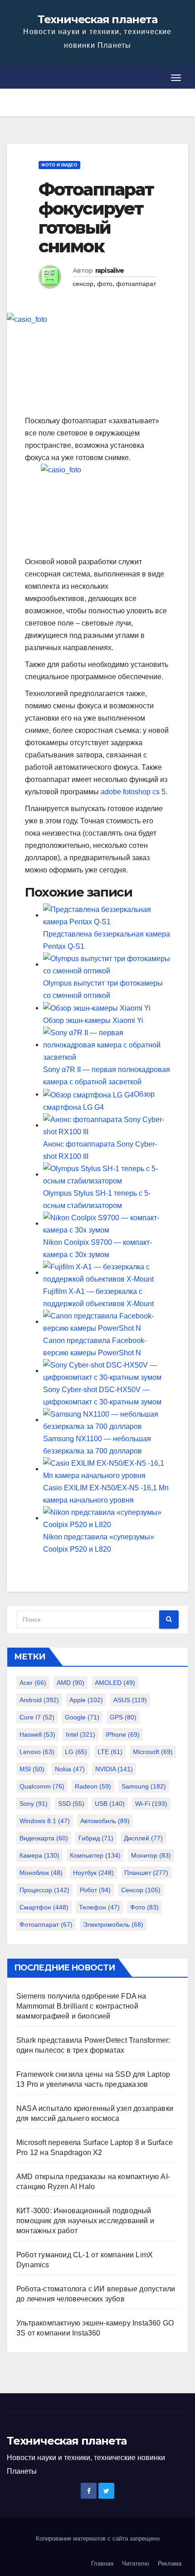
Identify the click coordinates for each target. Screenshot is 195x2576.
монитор (151, 1855)
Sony (34, 1804)
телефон (99, 1907)
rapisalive (110, 271)
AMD (71, 1683)
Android (39, 1700)
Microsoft (153, 1752)
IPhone (123, 1734)
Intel (80, 1734)
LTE (110, 1752)
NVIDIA (114, 1769)
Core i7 (37, 1717)
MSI (32, 1769)
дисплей (143, 1838)
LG (76, 1752)
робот (95, 1890)
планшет (146, 1873)
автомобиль (105, 1821)
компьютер (95, 1855)
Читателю (136, 2563)
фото (105, 284)
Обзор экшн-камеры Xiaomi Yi (93, 1020)
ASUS (130, 1700)
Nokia (70, 1769)
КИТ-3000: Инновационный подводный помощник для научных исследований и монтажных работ (85, 2221)
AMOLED (115, 1683)
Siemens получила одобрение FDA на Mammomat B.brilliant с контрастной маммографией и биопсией (81, 2006)
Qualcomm (42, 1786)
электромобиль (113, 1924)
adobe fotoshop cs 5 (133, 792)
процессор (44, 1890)
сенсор (83, 284)
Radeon (93, 1786)
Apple (86, 1700)
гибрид (96, 1838)
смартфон (44, 1907)
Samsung (144, 1786)
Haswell (37, 1734)
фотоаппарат (136, 284)
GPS (123, 1717)
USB (110, 1804)
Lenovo (37, 1752)
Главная (102, 2563)
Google (82, 1717)
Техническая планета (97, 19)
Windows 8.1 (45, 1821)
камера (39, 1855)
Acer (33, 1683)
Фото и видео (59, 165)
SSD (71, 1804)
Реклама (170, 2563)
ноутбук (93, 1873)
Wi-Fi (151, 1804)
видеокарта (44, 1838)
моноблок (41, 1873)
